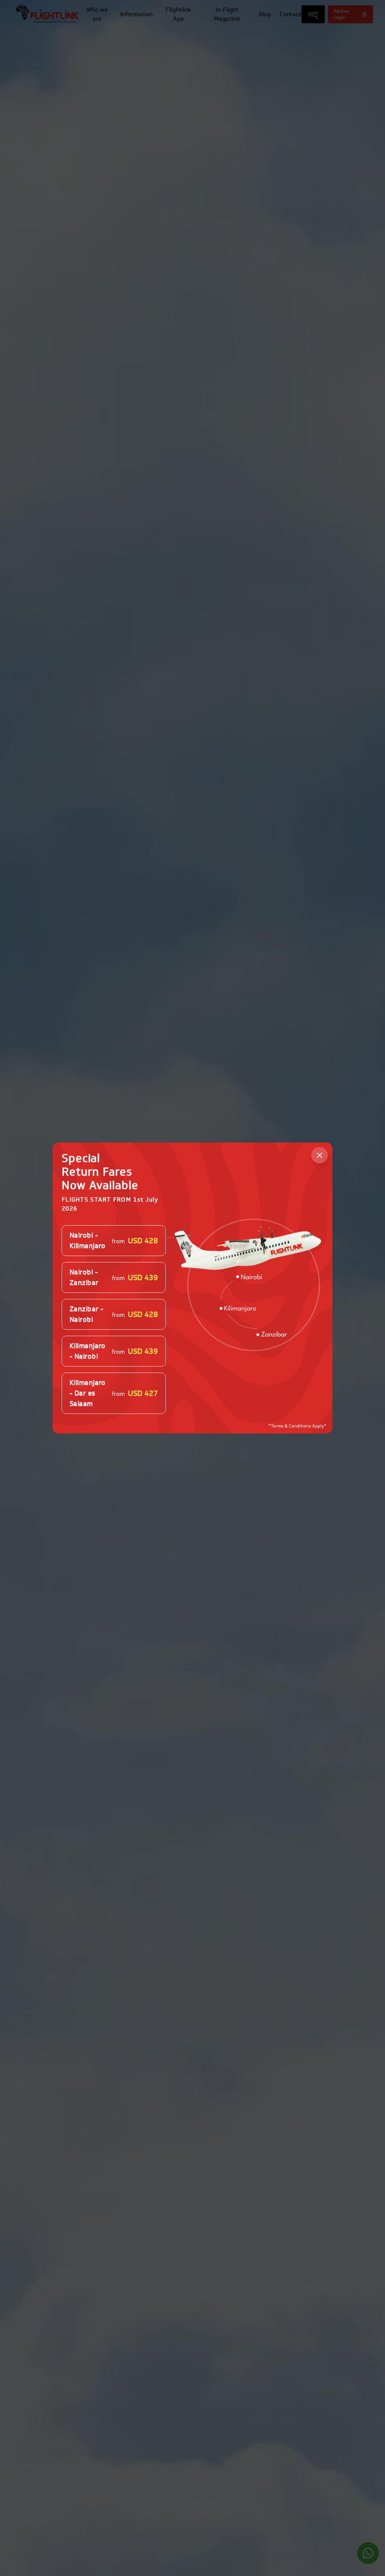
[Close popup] (320, 1155)
